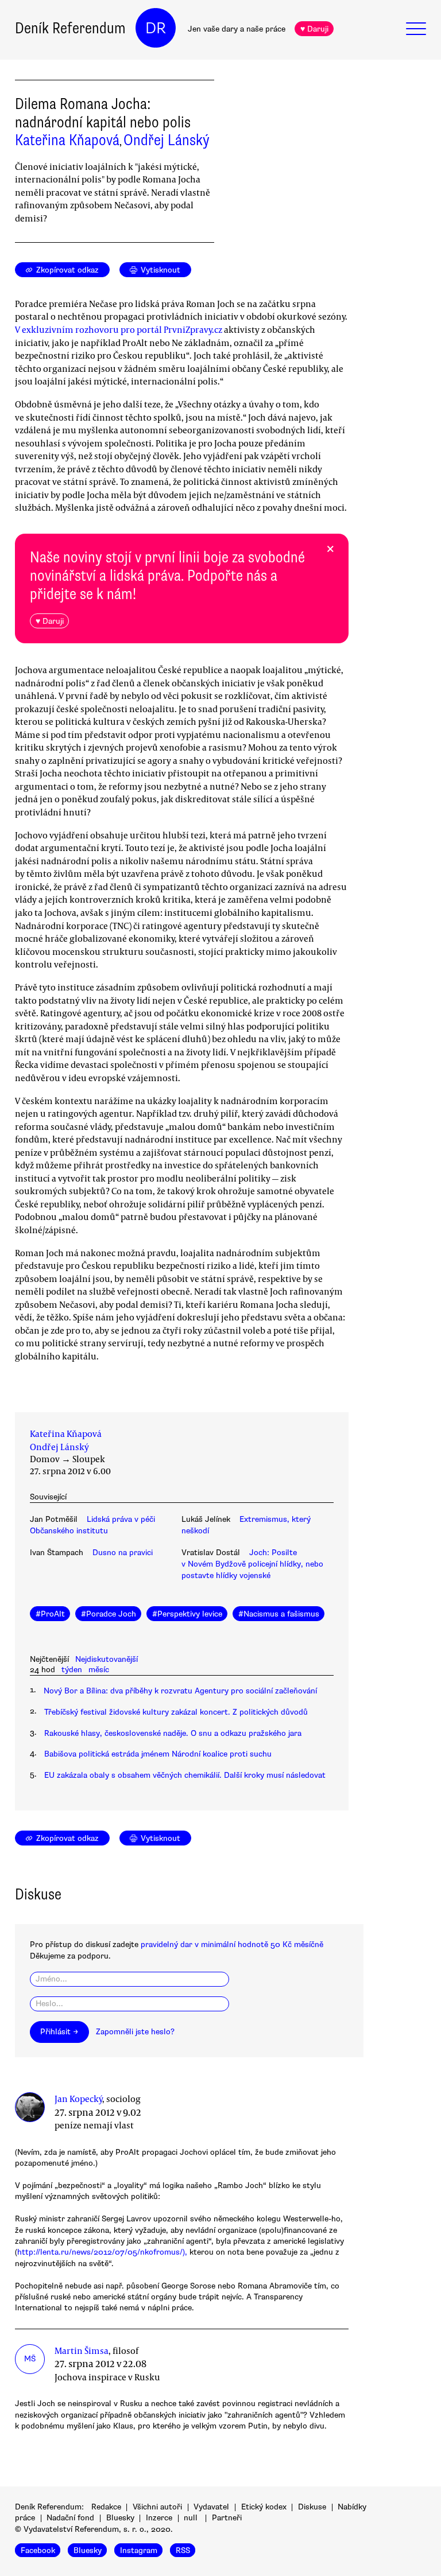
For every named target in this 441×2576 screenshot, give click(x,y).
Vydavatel (211, 2507)
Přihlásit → (59, 2032)
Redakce (106, 2507)
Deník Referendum (70, 28)
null (191, 2518)
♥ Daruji (314, 29)
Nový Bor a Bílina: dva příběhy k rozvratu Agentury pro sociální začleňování (180, 1691)
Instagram (139, 2550)
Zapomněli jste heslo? (135, 2032)
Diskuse (312, 2507)
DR (156, 28)
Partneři (227, 2518)
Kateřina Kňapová (67, 140)
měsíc (99, 1670)
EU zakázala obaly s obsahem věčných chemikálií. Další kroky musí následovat (185, 1775)
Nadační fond (70, 2518)
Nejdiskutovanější (107, 1659)
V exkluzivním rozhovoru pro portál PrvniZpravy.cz (119, 329)
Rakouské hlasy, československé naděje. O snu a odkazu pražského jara (173, 1733)
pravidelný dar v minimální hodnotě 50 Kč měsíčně (232, 1944)
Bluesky (120, 2518)
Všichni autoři (157, 2507)
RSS (183, 2550)
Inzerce (159, 2518)
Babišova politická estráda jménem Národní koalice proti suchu (158, 1754)
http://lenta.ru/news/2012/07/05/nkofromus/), (102, 2252)
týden (72, 1670)
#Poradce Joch (109, 1614)
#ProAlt (50, 1614)
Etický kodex (264, 2507)
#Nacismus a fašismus (279, 1614)
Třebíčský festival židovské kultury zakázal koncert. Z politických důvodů (176, 1712)
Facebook (38, 2550)
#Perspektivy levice (187, 1614)
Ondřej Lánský (167, 140)
